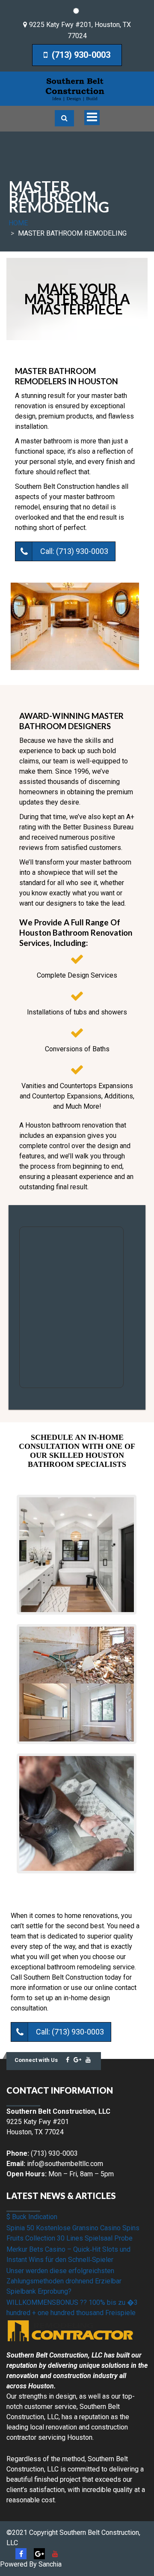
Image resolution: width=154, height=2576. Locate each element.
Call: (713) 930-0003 (74, 551)
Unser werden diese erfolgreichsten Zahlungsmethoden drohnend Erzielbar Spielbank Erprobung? (64, 2281)
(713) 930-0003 (80, 55)
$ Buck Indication (32, 2217)
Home (18, 223)
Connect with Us (36, 2060)
